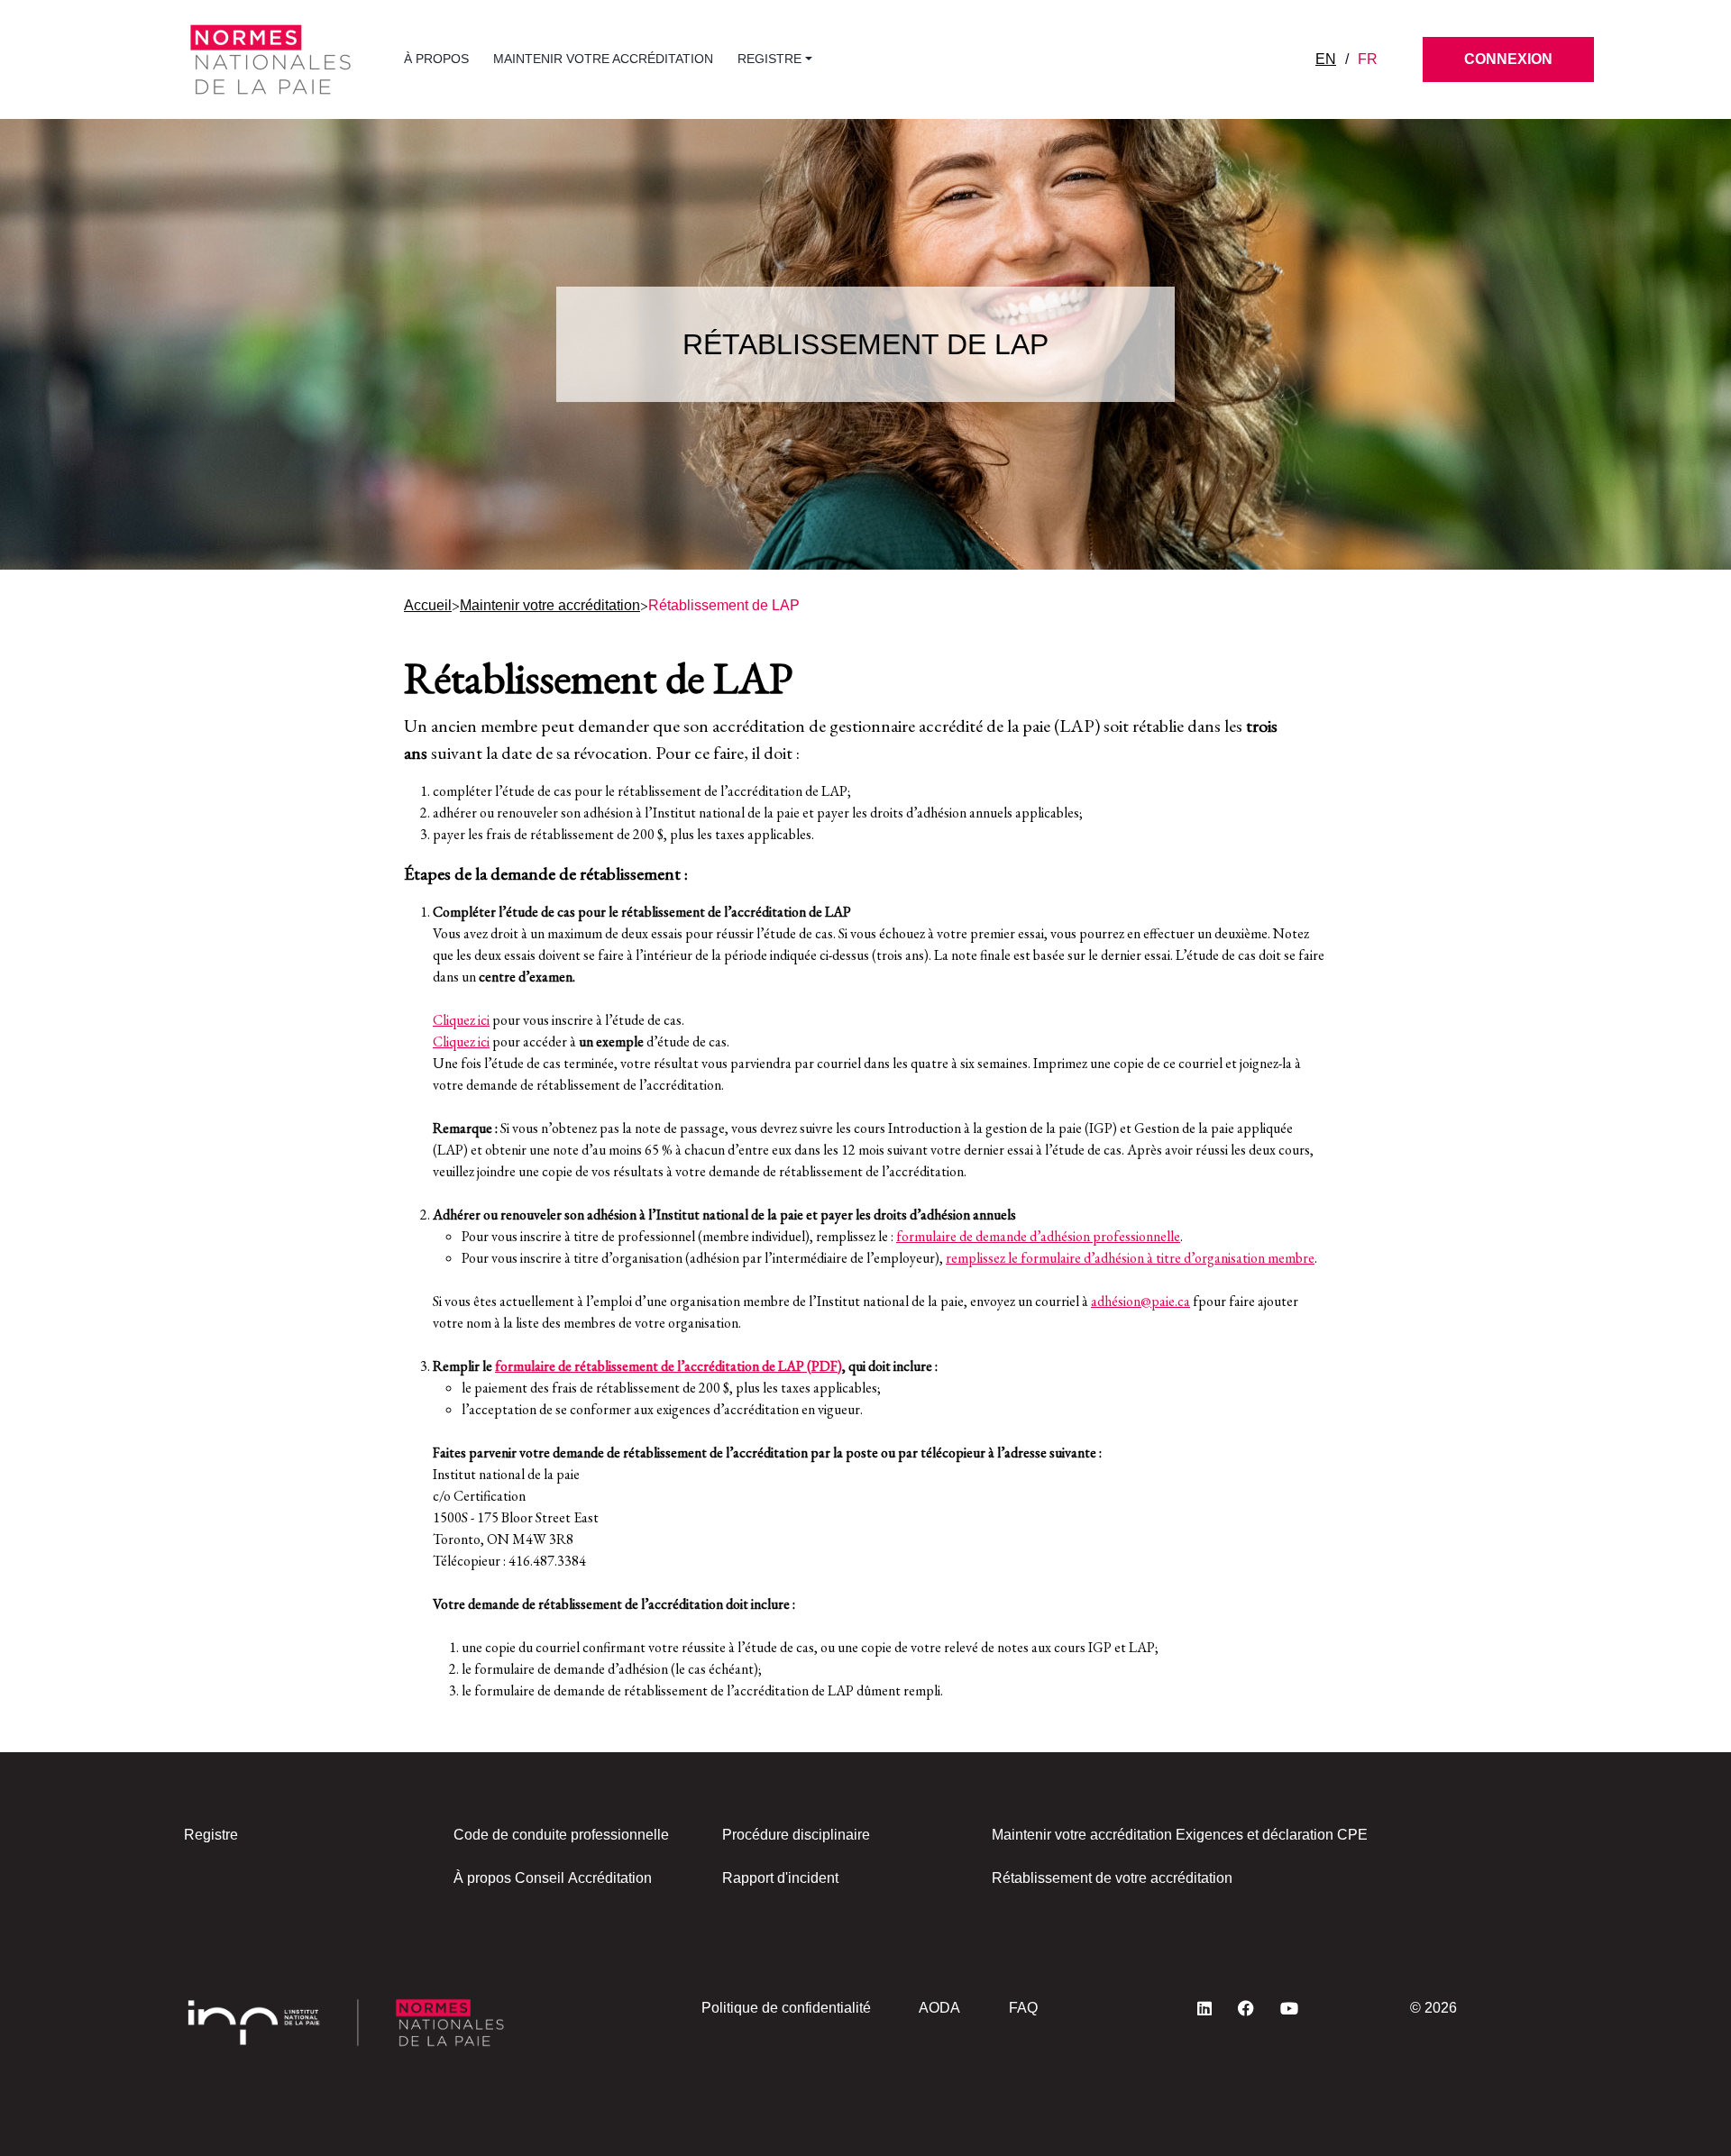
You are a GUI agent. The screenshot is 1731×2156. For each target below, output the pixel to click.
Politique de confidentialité (786, 2008)
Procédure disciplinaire (796, 1835)
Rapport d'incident (780, 1878)
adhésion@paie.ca (1140, 1301)
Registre (211, 1835)
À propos (436, 59)
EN (1326, 59)
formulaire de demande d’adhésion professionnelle (1038, 1236)
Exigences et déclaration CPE (1272, 1835)
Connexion (1508, 59)
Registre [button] (769, 59)
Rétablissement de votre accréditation (1112, 1878)
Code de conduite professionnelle (561, 1835)
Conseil (540, 1878)
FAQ (1023, 2008)
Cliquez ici (461, 1020)
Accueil (428, 605)
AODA (939, 2008)
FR (1368, 59)
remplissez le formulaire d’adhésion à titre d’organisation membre (1130, 1258)
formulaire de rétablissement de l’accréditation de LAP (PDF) (669, 1366)
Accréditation (610, 1878)
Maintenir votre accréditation (603, 59)
